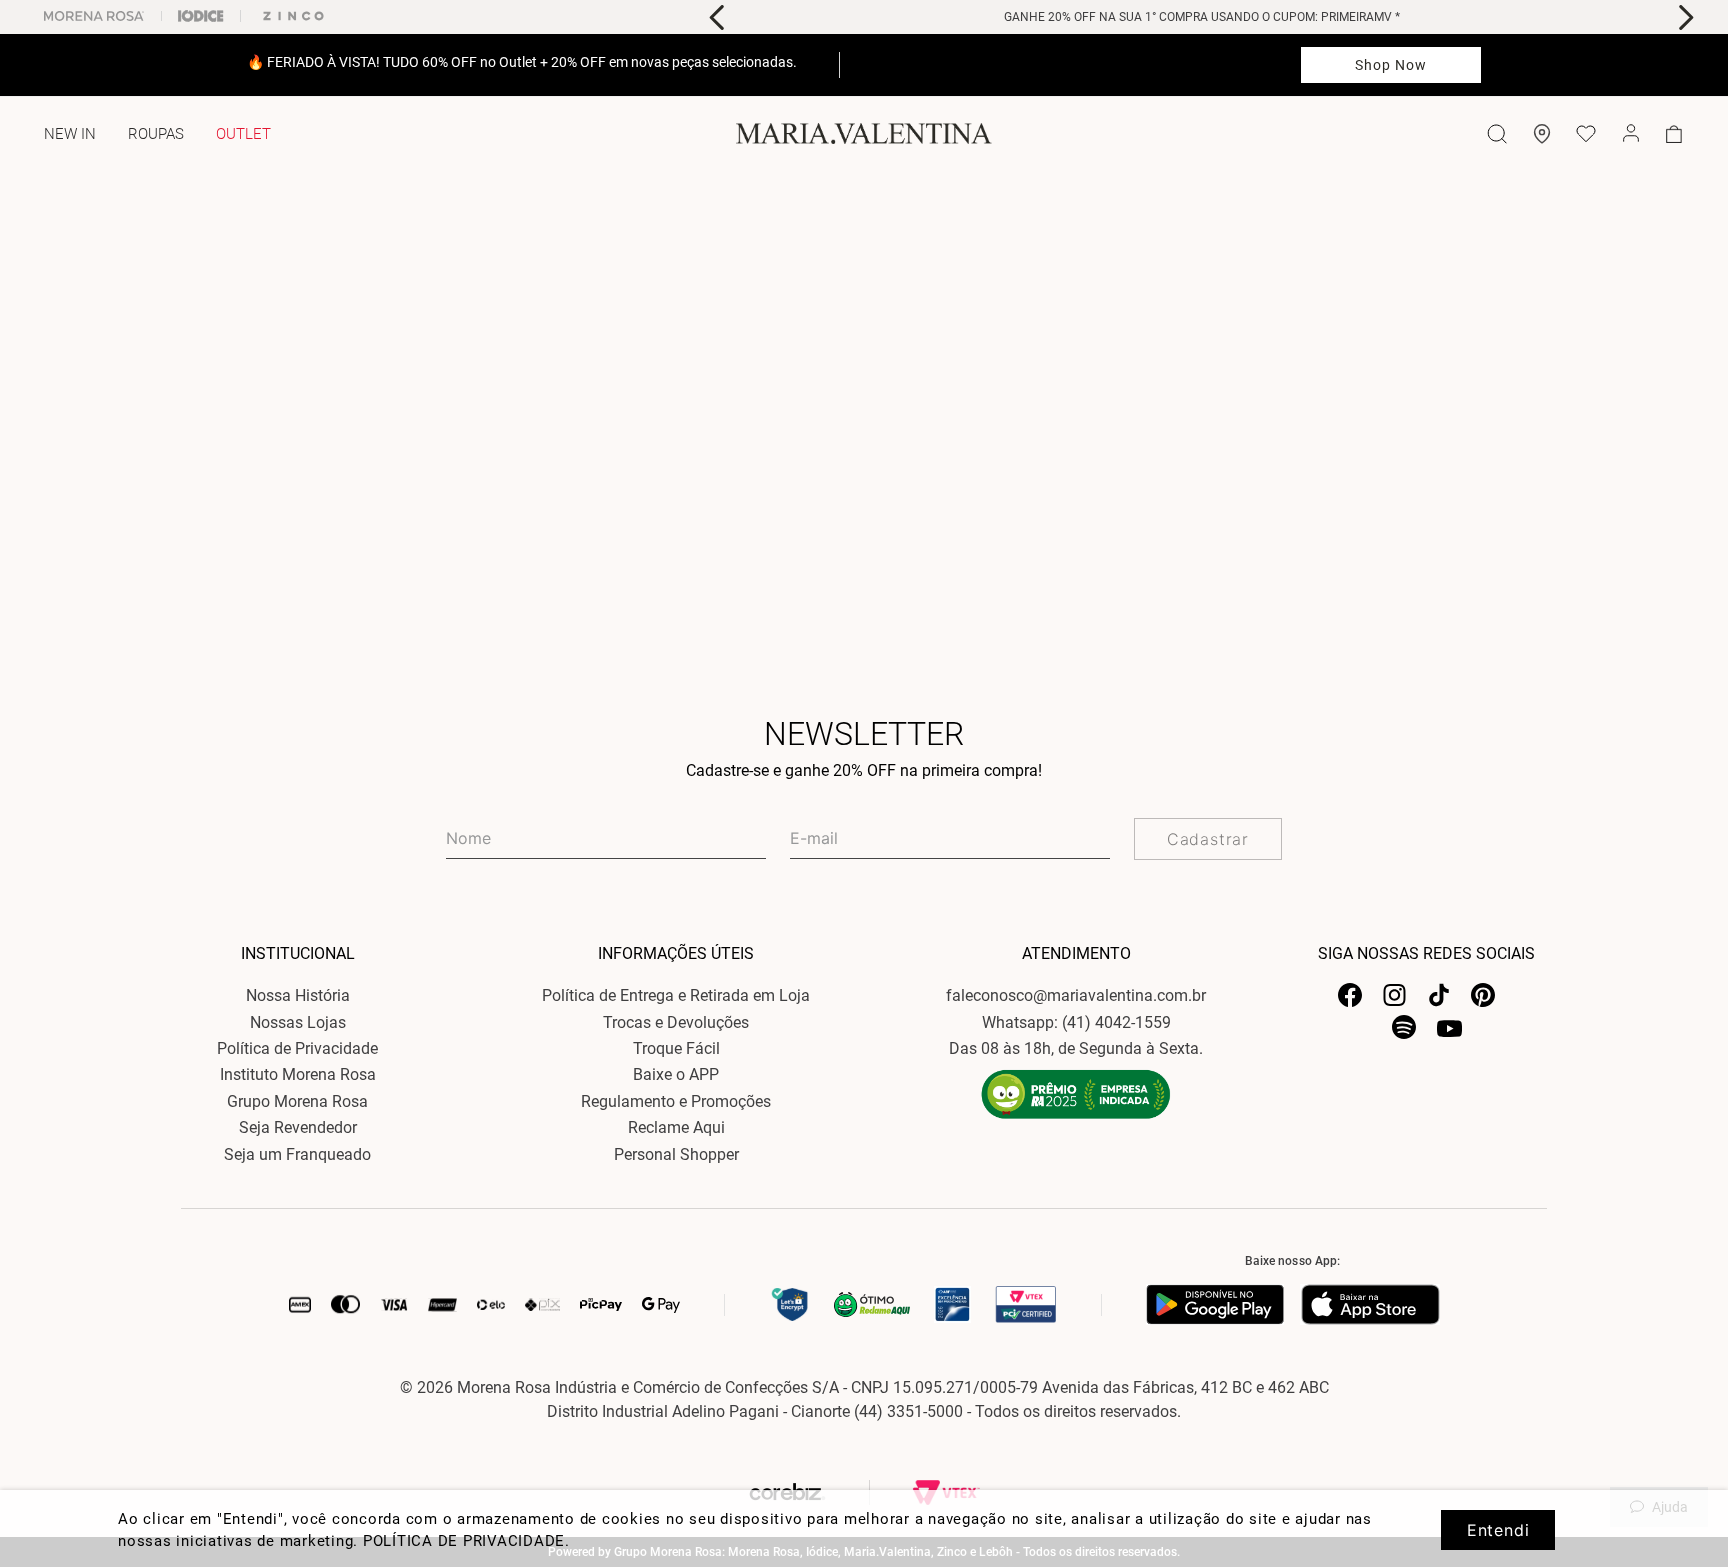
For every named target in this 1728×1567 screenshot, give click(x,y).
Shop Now (1391, 65)
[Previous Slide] (717, 17)
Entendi (1498, 1530)
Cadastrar (1208, 839)
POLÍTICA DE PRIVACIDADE (464, 1541)
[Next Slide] (1685, 17)
